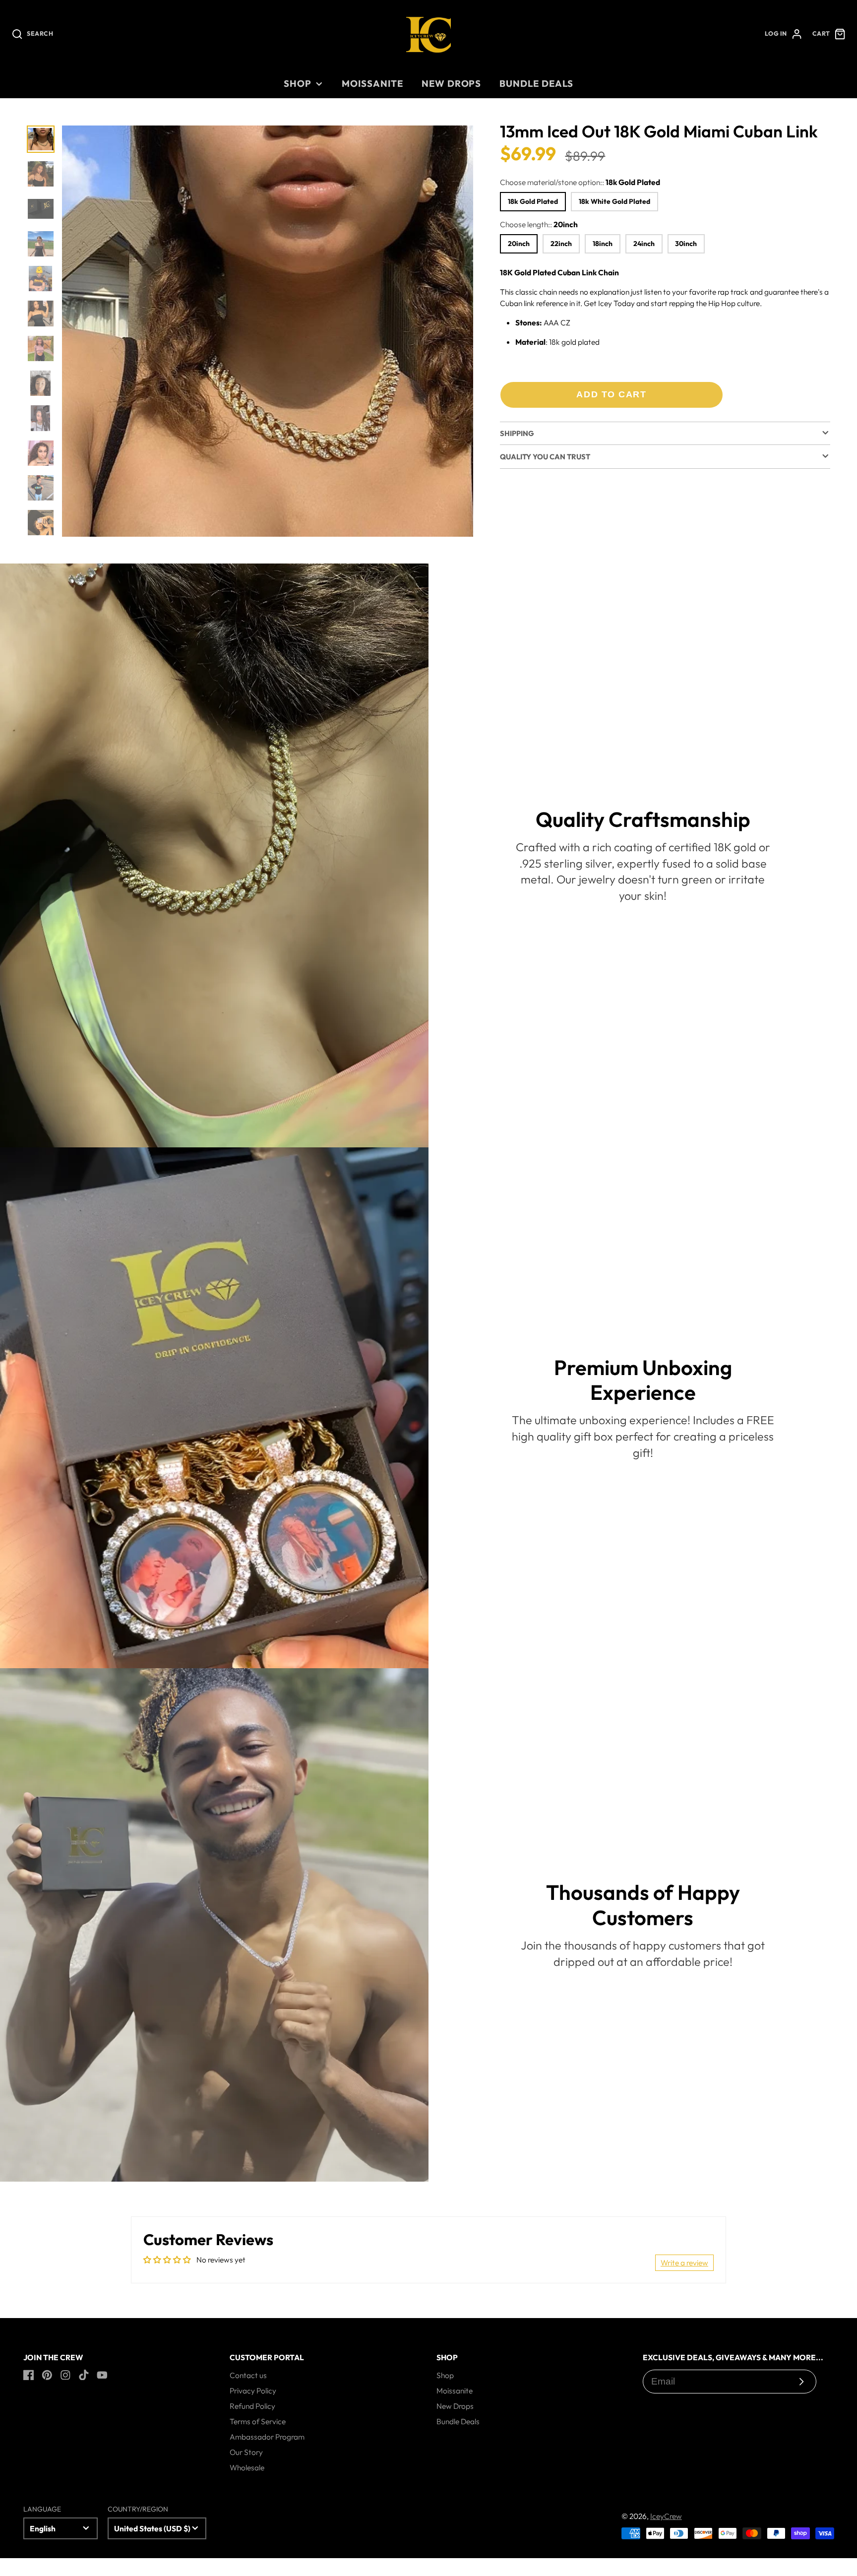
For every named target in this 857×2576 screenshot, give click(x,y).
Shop (298, 83)
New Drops (451, 83)
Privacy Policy (253, 2390)
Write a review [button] (684, 2262)
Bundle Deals (536, 83)
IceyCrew (666, 2516)
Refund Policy (252, 2406)
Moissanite (372, 83)
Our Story (246, 2452)
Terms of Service (258, 2421)
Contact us (248, 2375)
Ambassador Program (267, 2437)
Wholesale (247, 2467)
